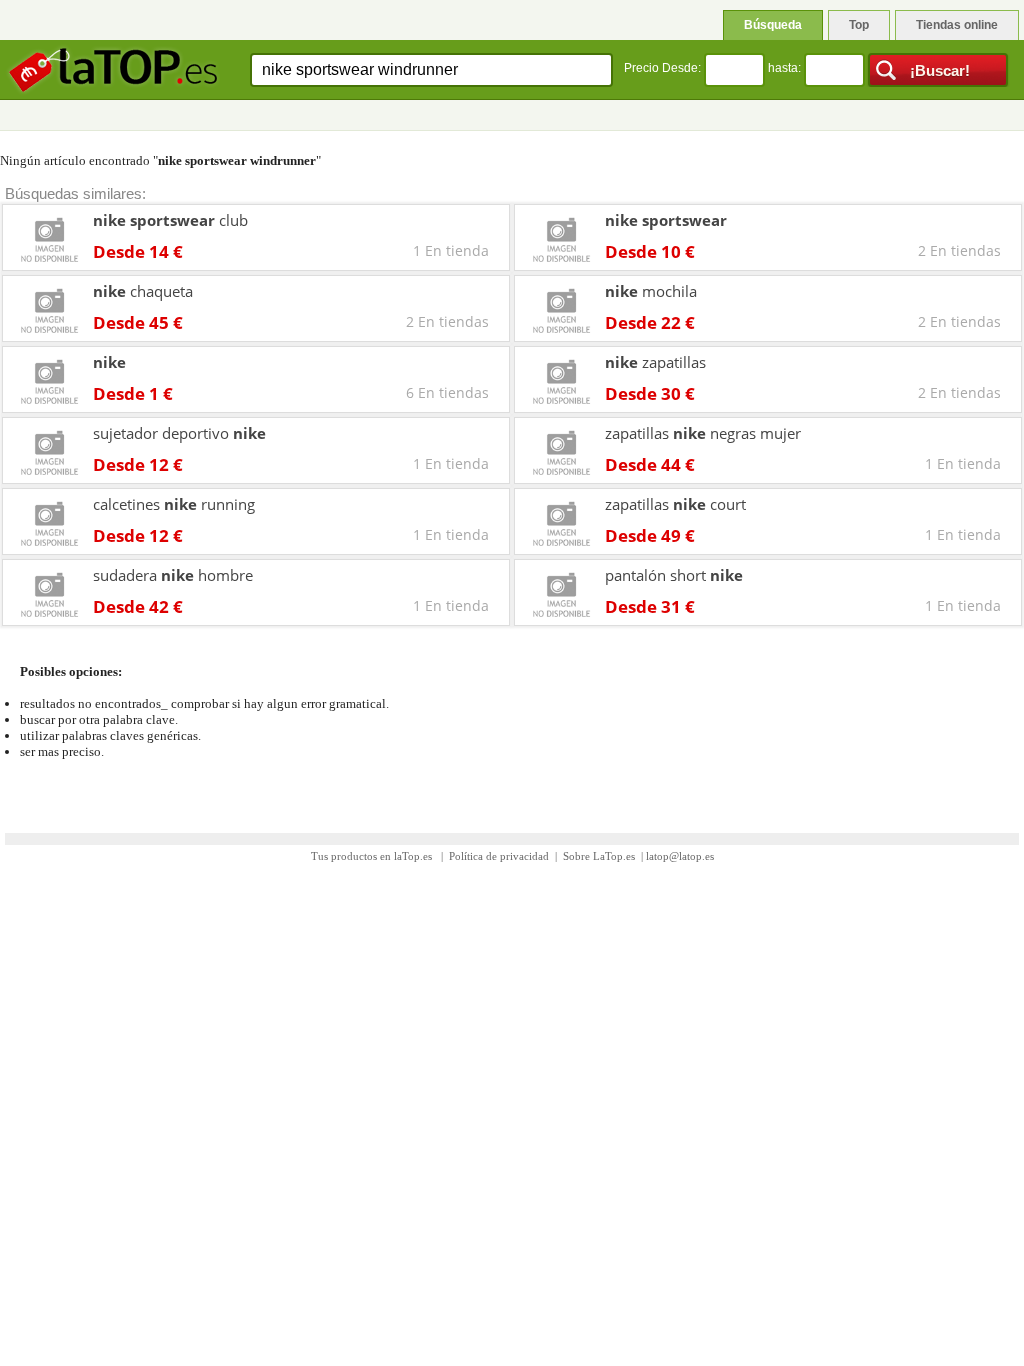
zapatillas (655, 362)
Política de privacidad (499, 856)
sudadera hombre (173, 575)
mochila (651, 291)
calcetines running (174, 504)
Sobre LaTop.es (599, 856)
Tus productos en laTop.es (373, 856)
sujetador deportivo (179, 433)
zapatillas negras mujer (703, 433)
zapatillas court (675, 504)
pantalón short (674, 575)
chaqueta (143, 291)
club (170, 220)
